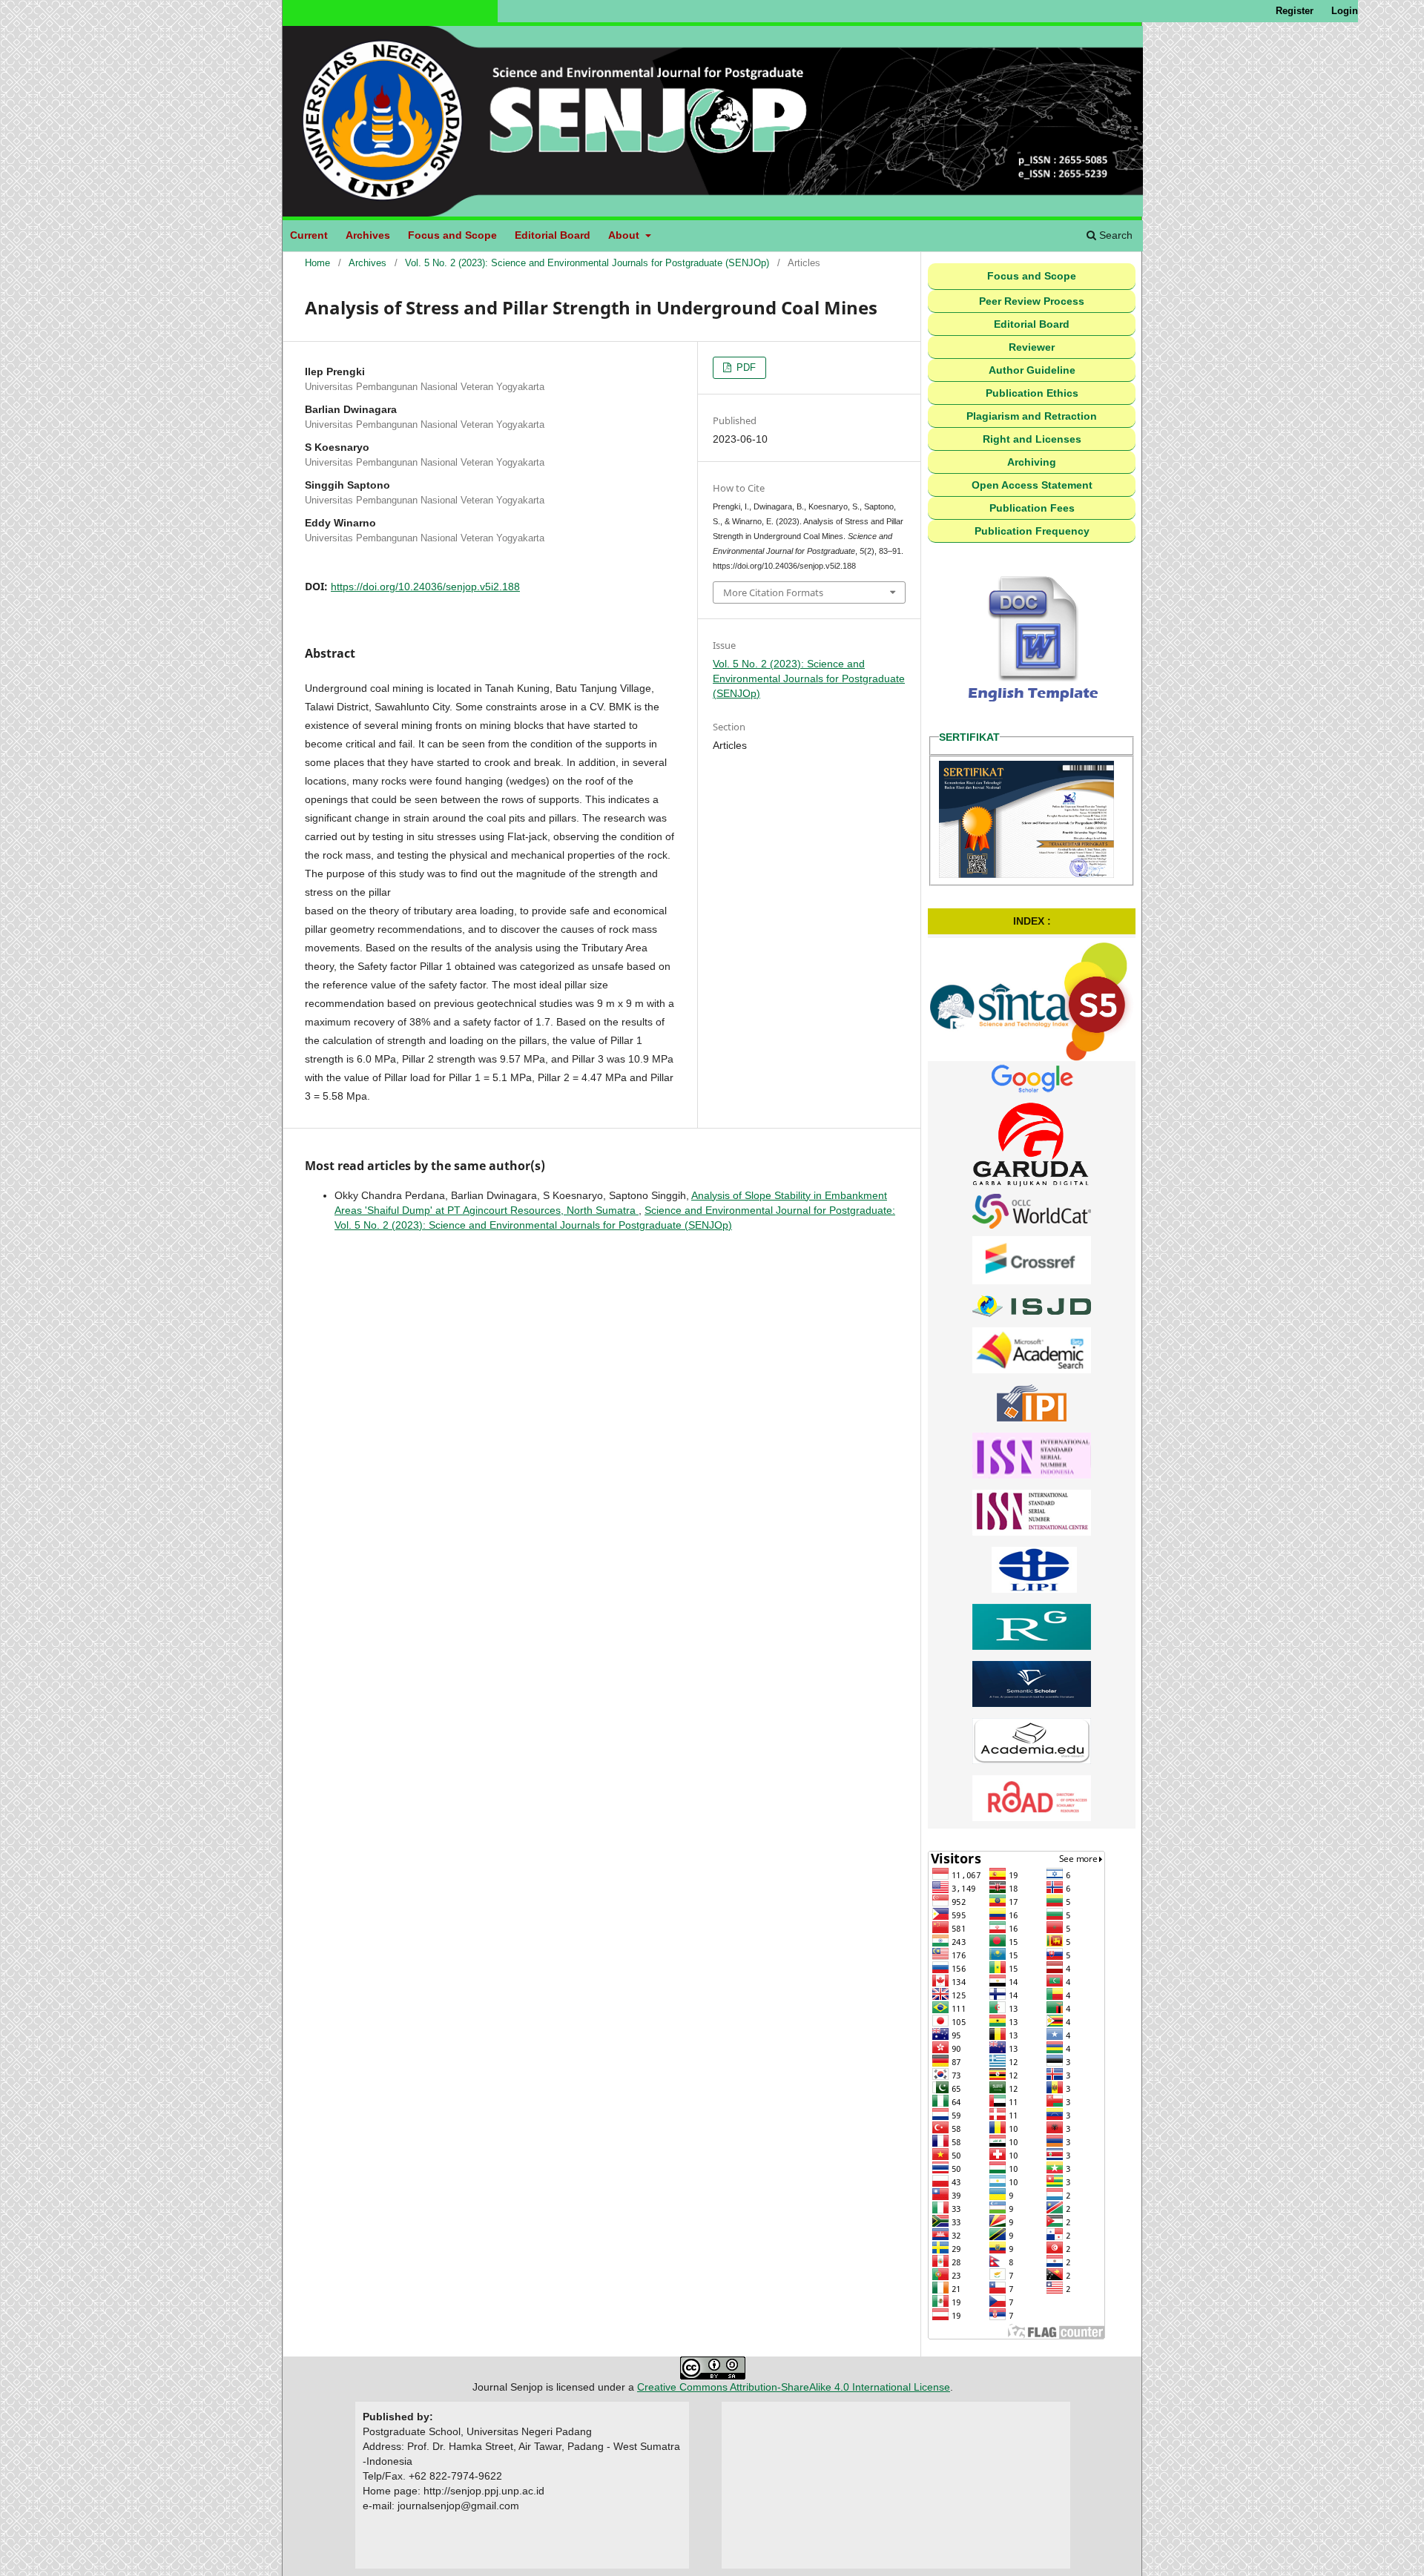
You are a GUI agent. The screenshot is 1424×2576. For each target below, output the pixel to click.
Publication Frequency (1032, 531)
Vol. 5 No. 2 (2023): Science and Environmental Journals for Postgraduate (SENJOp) (587, 263)
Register (1295, 11)
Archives (368, 235)
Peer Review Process (1032, 301)
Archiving (1032, 462)
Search (1114, 235)
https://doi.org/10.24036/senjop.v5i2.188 (425, 587)
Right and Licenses (1032, 439)
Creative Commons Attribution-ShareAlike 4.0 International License (794, 2387)
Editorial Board (553, 235)
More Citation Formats (773, 592)
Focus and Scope (452, 235)
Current (309, 235)
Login (1345, 11)
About (625, 235)
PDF (745, 367)
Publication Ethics (1032, 393)
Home (317, 263)
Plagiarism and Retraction (1032, 416)
